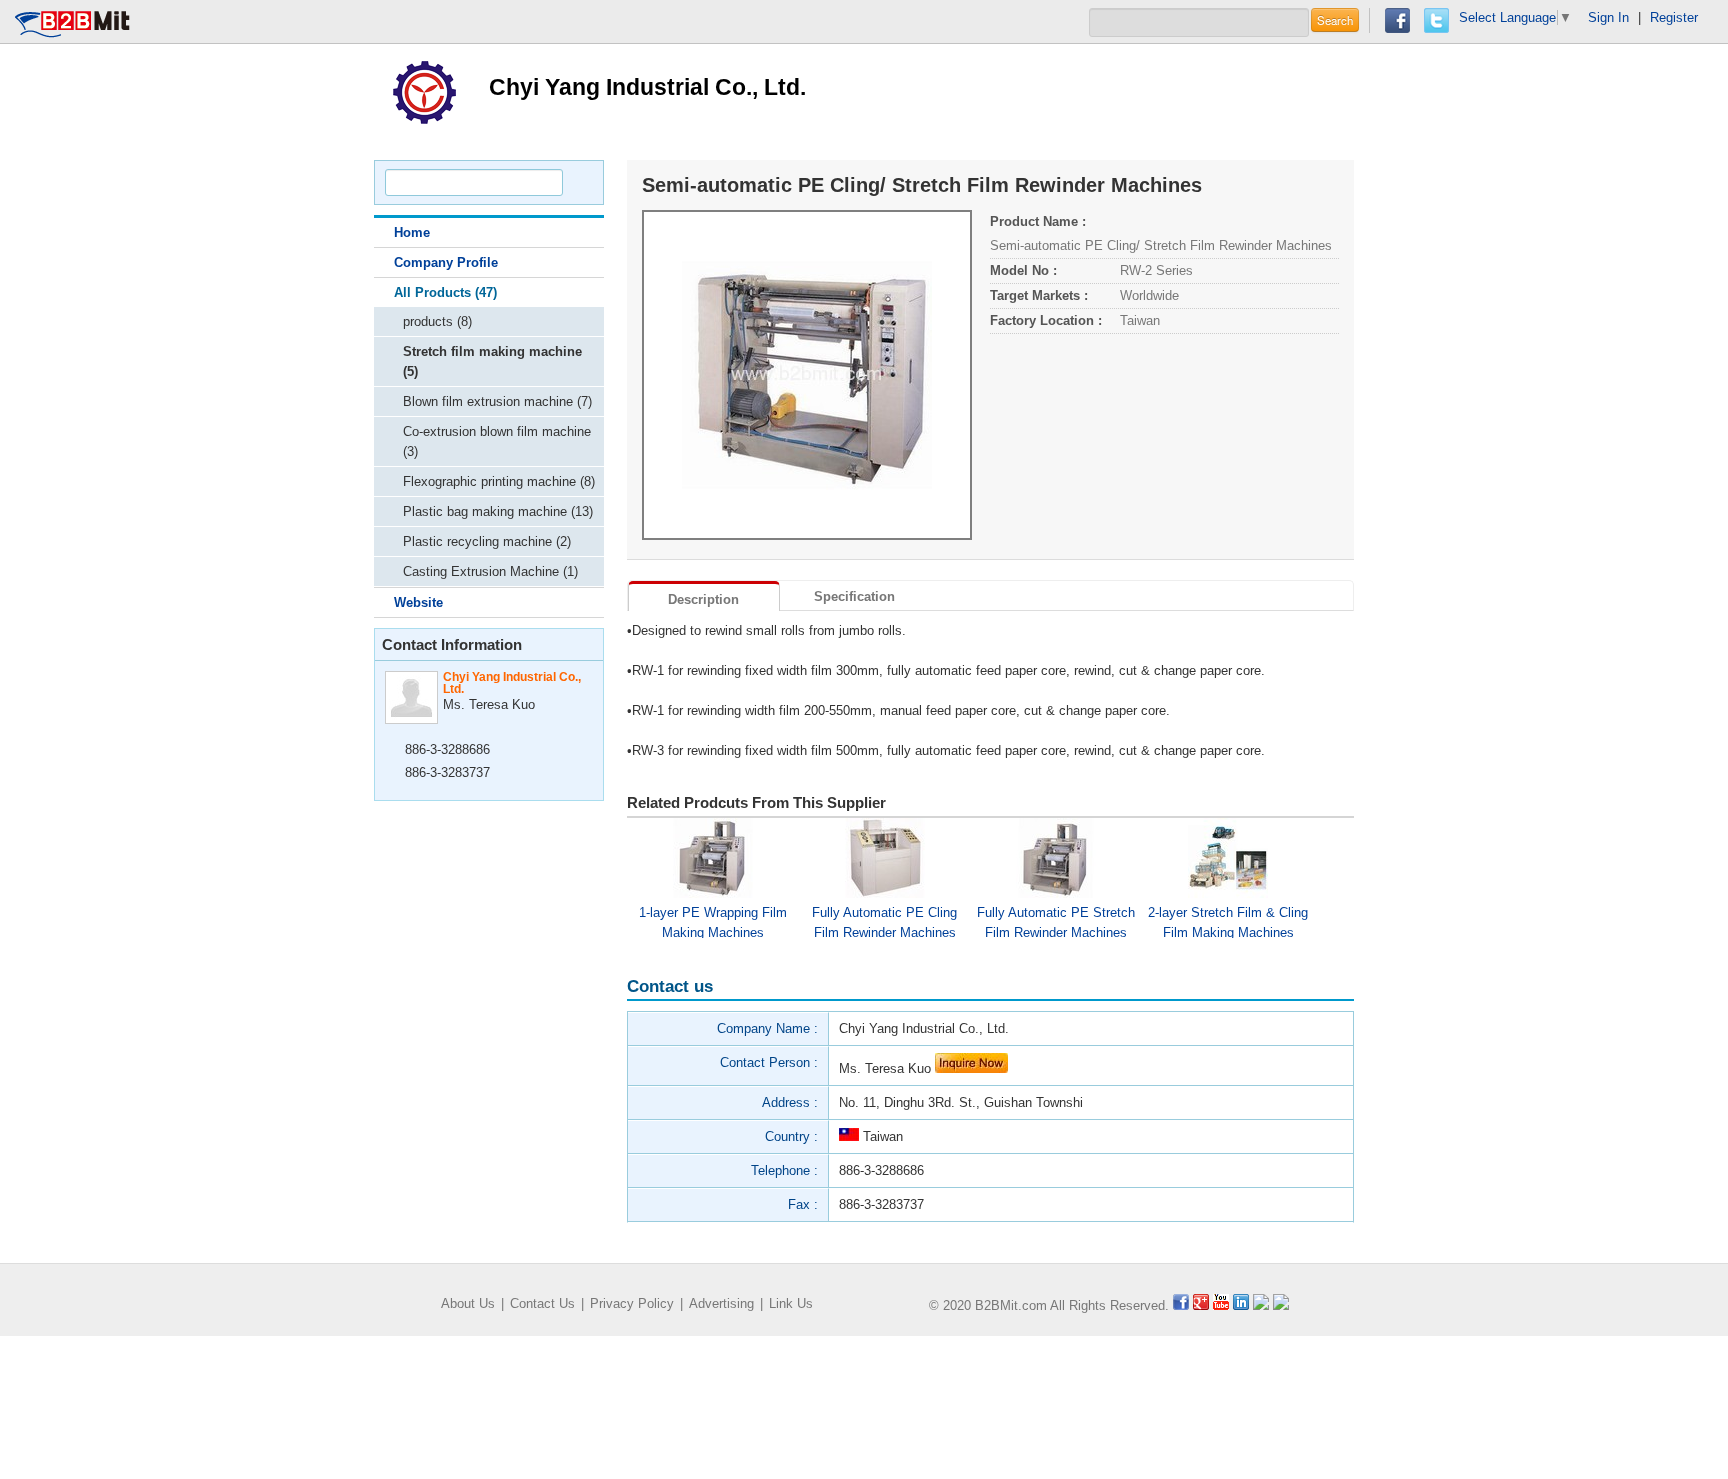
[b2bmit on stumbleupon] (1281, 1305)
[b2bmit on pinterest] (1261, 1305)
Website (418, 602)
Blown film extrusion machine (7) (497, 401)
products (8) (437, 321)
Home (412, 232)
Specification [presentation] (854, 596)
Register (1674, 17)
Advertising (721, 1303)
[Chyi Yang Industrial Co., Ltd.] (424, 90)
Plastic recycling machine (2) (487, 541)
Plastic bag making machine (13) (498, 511)
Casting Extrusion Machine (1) (490, 571)
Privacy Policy (632, 1303)
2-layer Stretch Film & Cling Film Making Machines (1228, 921)
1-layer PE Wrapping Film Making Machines (713, 921)
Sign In (1608, 17)
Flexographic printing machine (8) (499, 481)
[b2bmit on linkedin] (1241, 1305)
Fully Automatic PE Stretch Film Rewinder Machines (1056, 921)
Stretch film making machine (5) (492, 361)
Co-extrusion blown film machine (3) (497, 441)
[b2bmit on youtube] (1221, 1305)
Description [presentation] (703, 599)
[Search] (579, 182)
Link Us (791, 1303)
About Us (468, 1303)
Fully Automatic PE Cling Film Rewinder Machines (884, 921)
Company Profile (446, 262)
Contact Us (542, 1303)
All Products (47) (445, 292)
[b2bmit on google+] (1201, 1305)
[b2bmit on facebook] (1181, 1305)
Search (1335, 20)
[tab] (704, 596)
